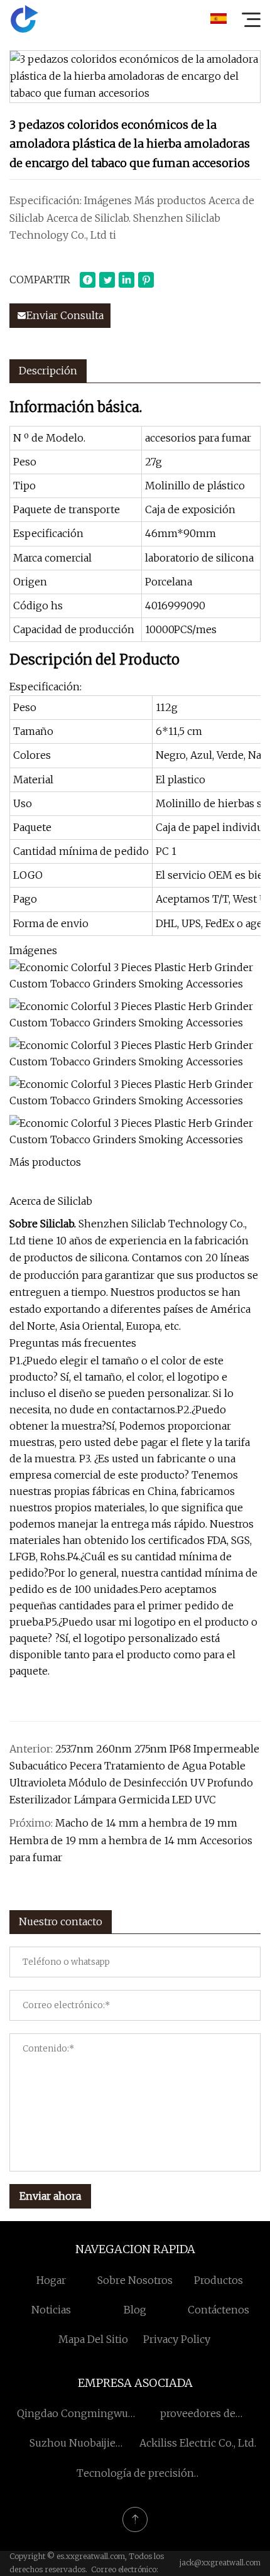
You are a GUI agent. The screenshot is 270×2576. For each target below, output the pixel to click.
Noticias (51, 2310)
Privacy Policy (177, 2339)
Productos (219, 2280)
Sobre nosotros (135, 2280)
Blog (135, 2310)
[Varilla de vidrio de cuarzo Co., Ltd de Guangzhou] (24, 19)
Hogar (51, 2280)
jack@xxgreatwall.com (220, 2562)
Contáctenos (219, 2310)
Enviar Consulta (65, 315)
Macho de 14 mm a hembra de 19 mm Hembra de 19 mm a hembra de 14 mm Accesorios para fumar (131, 1840)
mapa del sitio (93, 2339)
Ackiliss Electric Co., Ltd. (198, 2443)
